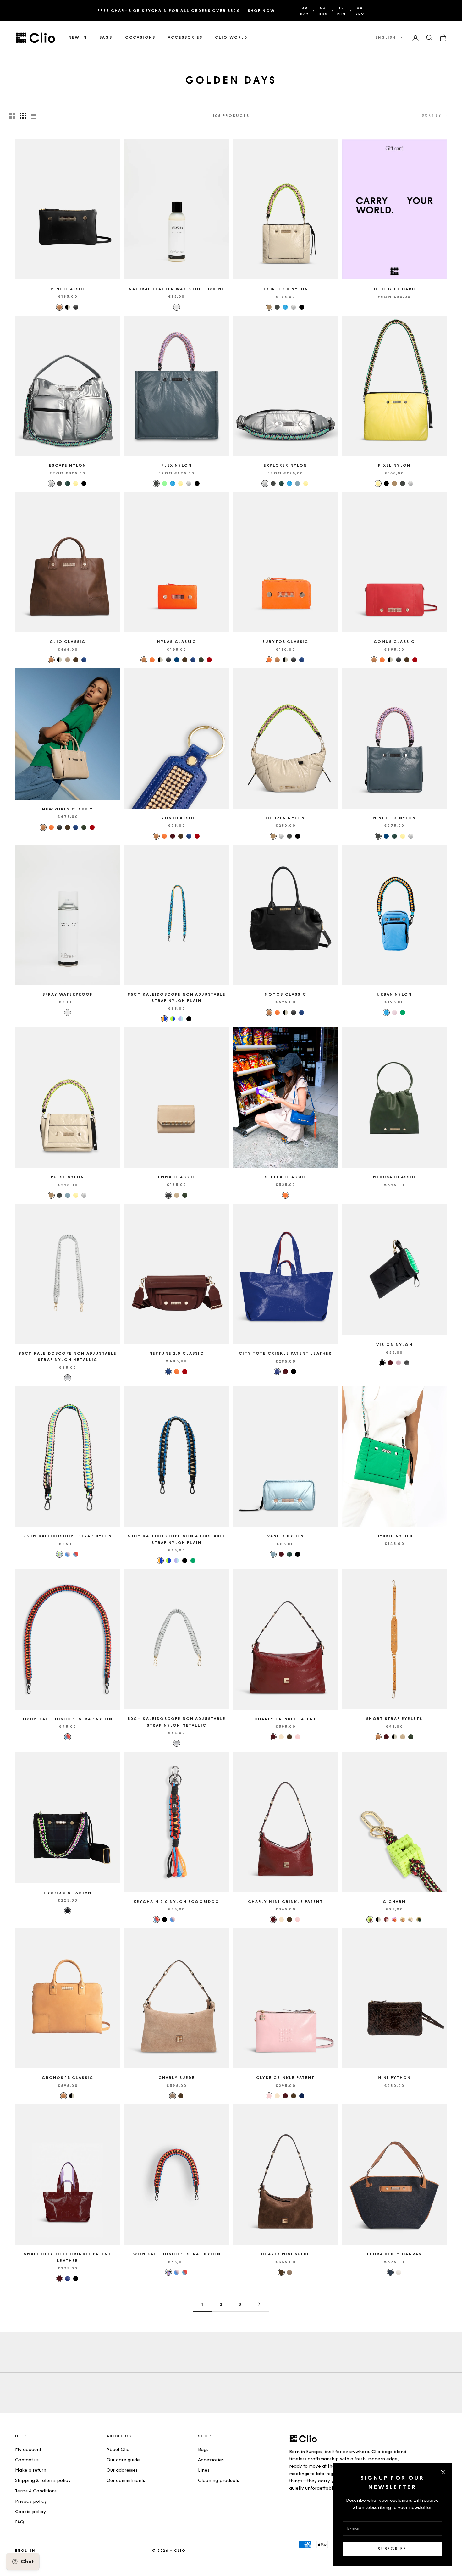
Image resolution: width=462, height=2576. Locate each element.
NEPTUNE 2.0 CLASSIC (177, 1353)
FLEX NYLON (176, 465)
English (386, 38)
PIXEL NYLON (394, 465)
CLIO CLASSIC (68, 642)
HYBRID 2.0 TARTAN (68, 1893)
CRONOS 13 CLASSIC (68, 2078)
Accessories (185, 38)
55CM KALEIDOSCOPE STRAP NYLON (177, 2254)
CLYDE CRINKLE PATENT (285, 2078)
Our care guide (123, 2460)
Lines (204, 2470)
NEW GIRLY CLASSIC (68, 809)
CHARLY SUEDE (177, 2078)
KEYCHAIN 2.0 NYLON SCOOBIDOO (176, 1902)
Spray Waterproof (68, 994)
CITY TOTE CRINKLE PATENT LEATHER (285, 1353)
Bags (106, 38)
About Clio (118, 2449)
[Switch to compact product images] (34, 116)
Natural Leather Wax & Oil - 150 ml (177, 289)
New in (78, 38)
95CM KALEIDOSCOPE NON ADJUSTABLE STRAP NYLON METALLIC (68, 1357)
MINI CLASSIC (68, 289)
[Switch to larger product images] (12, 116)
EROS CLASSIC (176, 818)
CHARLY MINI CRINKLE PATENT (286, 1902)
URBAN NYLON (394, 994)
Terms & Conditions (36, 2491)
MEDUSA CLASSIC (394, 1177)
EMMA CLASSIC (176, 1177)
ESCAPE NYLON (68, 465)
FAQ (19, 2522)
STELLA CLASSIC (285, 1177)
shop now (261, 11)
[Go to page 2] (259, 2304)
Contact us (27, 2460)
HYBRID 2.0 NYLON (285, 289)
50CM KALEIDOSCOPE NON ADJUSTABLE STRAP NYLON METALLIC (177, 1722)
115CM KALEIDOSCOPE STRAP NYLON (68, 1719)
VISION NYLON (394, 1345)
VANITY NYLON (286, 1536)
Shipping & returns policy (43, 2481)
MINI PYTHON (394, 2078)
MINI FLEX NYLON (394, 818)
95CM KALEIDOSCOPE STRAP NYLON (68, 1536)
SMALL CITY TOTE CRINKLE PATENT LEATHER (68, 2257)
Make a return (31, 2470)
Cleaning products (218, 2481)
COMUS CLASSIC (394, 642)
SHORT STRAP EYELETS (394, 1719)
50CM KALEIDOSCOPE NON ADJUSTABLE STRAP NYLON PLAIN (177, 1539)
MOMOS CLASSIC (286, 994)
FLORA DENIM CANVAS (394, 2254)
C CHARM (394, 1902)
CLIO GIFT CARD (394, 289)
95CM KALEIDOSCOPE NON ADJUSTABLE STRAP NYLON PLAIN (177, 998)
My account (28, 2449)
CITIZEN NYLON (285, 818)
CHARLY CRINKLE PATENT (285, 1719)
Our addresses (122, 2470)
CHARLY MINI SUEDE (286, 2254)
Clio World (231, 38)
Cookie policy (30, 2512)
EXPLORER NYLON (285, 465)
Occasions (140, 38)
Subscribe (392, 2549)
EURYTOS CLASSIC (285, 642)
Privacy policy (31, 2501)
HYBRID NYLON (394, 1536)
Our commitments (126, 2481)
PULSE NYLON (68, 1177)
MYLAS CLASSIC (177, 642)
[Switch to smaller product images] (23, 116)
